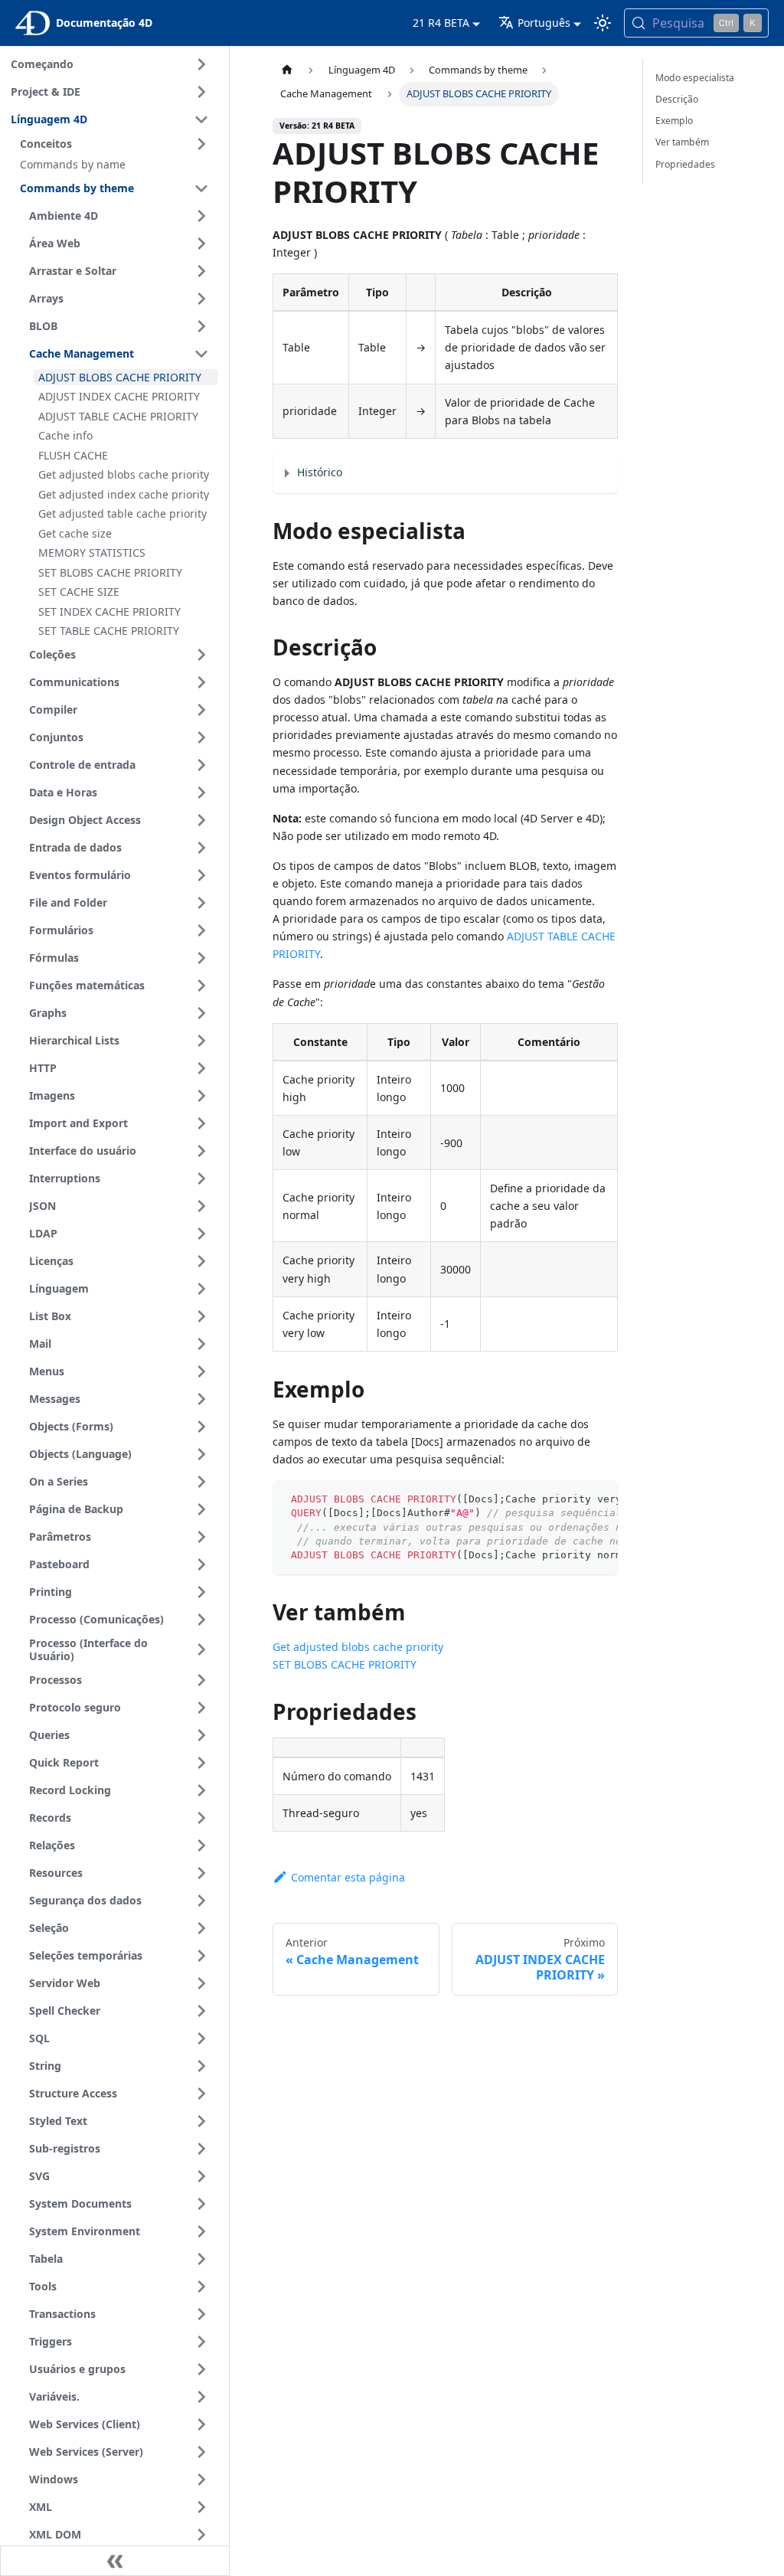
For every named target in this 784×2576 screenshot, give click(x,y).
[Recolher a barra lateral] (115, 2561)
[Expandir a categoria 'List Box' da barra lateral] (201, 1316)
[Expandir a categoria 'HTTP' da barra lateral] (201, 1068)
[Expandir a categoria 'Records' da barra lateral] (201, 1818)
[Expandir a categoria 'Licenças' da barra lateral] (201, 1261)
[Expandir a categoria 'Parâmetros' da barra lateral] (201, 1537)
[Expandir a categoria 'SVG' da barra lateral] (201, 2176)
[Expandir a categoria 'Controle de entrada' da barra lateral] (201, 765)
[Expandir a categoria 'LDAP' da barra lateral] (201, 1234)
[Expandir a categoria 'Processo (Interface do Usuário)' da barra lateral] (201, 1650)
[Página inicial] (287, 70)
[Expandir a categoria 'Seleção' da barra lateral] (201, 1928)
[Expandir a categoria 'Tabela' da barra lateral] (201, 2259)
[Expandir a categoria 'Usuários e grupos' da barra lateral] (201, 2369)
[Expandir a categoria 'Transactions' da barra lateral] (201, 2314)
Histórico (320, 472)
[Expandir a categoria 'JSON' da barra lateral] (201, 1206)
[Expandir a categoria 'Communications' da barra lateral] (201, 682)
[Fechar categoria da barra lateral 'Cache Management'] (201, 354)
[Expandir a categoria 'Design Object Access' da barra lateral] (201, 820)
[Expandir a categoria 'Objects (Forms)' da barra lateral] (201, 1427)
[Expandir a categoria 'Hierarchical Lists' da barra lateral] (201, 1041)
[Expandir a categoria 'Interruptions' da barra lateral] (201, 1178)
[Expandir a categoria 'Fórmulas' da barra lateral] (201, 958)
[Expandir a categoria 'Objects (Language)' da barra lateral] (201, 1454)
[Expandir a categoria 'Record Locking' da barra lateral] (201, 1790)
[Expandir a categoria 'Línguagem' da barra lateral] (201, 1289)
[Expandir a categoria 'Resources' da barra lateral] (201, 1873)
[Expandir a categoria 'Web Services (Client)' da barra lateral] (201, 2424)
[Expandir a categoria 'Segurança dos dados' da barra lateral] (201, 1901)
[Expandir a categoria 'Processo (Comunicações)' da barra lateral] (201, 1620)
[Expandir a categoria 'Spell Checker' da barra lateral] (201, 2011)
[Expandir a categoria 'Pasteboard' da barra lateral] (201, 1564)
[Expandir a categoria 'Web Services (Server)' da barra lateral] (201, 2452)
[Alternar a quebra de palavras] (571, 1499)
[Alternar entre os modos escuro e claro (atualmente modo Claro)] (603, 23)
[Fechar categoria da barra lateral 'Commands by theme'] (201, 188)
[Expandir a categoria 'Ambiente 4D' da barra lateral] (201, 216)
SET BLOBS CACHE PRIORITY (345, 1664)
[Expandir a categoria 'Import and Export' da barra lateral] (201, 1123)
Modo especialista (695, 78)
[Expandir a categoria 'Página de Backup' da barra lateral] (201, 1509)
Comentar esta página (348, 1877)
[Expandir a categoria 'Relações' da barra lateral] (201, 1845)
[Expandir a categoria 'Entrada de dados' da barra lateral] (201, 848)
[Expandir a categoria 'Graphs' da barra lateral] (201, 1013)
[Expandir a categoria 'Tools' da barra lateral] (201, 2287)
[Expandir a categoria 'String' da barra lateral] (201, 2066)
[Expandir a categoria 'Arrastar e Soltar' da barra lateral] (201, 271)
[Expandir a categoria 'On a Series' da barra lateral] (201, 1482)
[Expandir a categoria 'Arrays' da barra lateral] (201, 299)
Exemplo (674, 121)
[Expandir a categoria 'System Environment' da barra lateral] (201, 2231)
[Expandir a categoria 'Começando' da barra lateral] (201, 64)
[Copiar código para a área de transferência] (599, 1499)
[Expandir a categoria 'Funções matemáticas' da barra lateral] (201, 986)
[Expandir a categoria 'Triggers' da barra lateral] (201, 2342)
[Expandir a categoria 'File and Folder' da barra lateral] (201, 903)
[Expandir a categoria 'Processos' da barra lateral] (201, 1680)
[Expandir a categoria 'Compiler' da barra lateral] (201, 710)
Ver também (682, 142)
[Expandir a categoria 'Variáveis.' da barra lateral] (201, 2397)
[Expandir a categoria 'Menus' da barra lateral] (201, 1371)
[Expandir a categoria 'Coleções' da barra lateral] (201, 655)
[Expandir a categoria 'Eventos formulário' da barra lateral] (201, 875)
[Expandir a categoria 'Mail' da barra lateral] (201, 1344)
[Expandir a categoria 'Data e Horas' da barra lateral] (201, 793)
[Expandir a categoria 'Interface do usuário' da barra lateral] (201, 1151)
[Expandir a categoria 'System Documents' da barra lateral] (201, 2204)
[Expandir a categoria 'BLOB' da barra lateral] (201, 326)
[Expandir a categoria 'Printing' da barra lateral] (201, 1592)
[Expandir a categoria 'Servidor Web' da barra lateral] (201, 1983)
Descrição (677, 99)
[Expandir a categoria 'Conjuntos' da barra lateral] (201, 737)
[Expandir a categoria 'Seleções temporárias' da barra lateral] (201, 1956)
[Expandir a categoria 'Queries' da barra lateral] (201, 1735)
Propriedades (685, 164)
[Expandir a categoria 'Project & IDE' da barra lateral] (201, 92)
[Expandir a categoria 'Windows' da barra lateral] (201, 2480)
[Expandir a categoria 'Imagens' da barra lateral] (201, 1096)
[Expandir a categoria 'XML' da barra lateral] (201, 2507)
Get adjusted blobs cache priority (358, 1647)
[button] (117, 144)
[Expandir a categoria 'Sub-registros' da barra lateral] (201, 2149)
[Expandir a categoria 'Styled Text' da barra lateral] (201, 2121)
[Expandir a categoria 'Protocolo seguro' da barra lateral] (201, 1708)
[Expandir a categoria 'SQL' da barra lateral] (201, 2038)
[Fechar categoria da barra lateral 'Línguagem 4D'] (201, 119)
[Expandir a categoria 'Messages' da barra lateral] (201, 1399)
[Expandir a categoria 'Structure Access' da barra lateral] (201, 2094)
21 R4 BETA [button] (441, 23)
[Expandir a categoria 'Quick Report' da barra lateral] (201, 1763)
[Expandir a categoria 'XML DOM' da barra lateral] (201, 2535)
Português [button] (544, 23)
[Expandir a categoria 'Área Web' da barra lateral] (201, 244)
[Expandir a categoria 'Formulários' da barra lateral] (201, 930)
